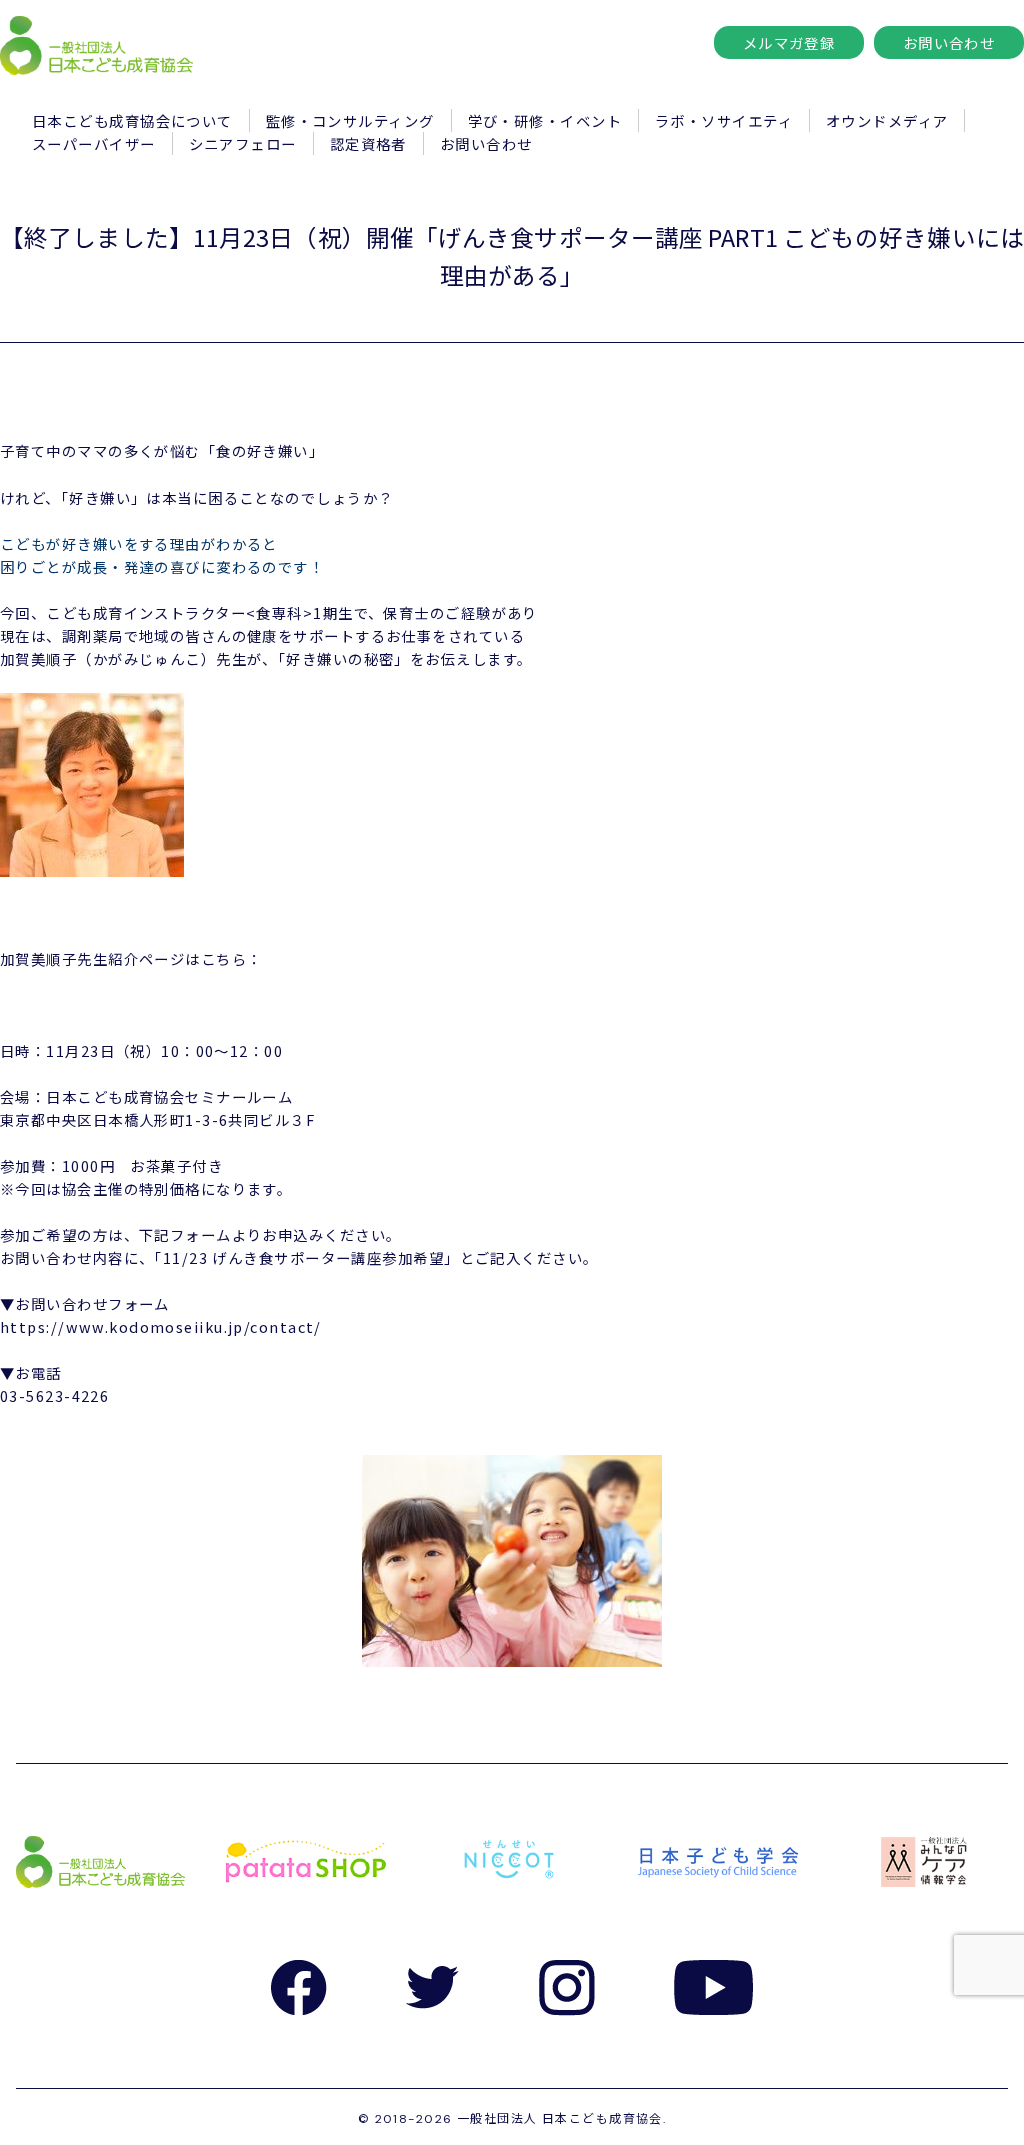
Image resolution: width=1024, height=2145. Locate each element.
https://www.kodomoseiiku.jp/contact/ (161, 1326)
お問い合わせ (949, 42)
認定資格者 (368, 143)
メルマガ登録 (789, 42)
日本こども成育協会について (132, 120)
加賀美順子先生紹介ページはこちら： (131, 958)
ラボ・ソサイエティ (724, 120)
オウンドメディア (887, 120)
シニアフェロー (243, 143)
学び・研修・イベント (545, 120)
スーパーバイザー (94, 143)
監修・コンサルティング (350, 120)
